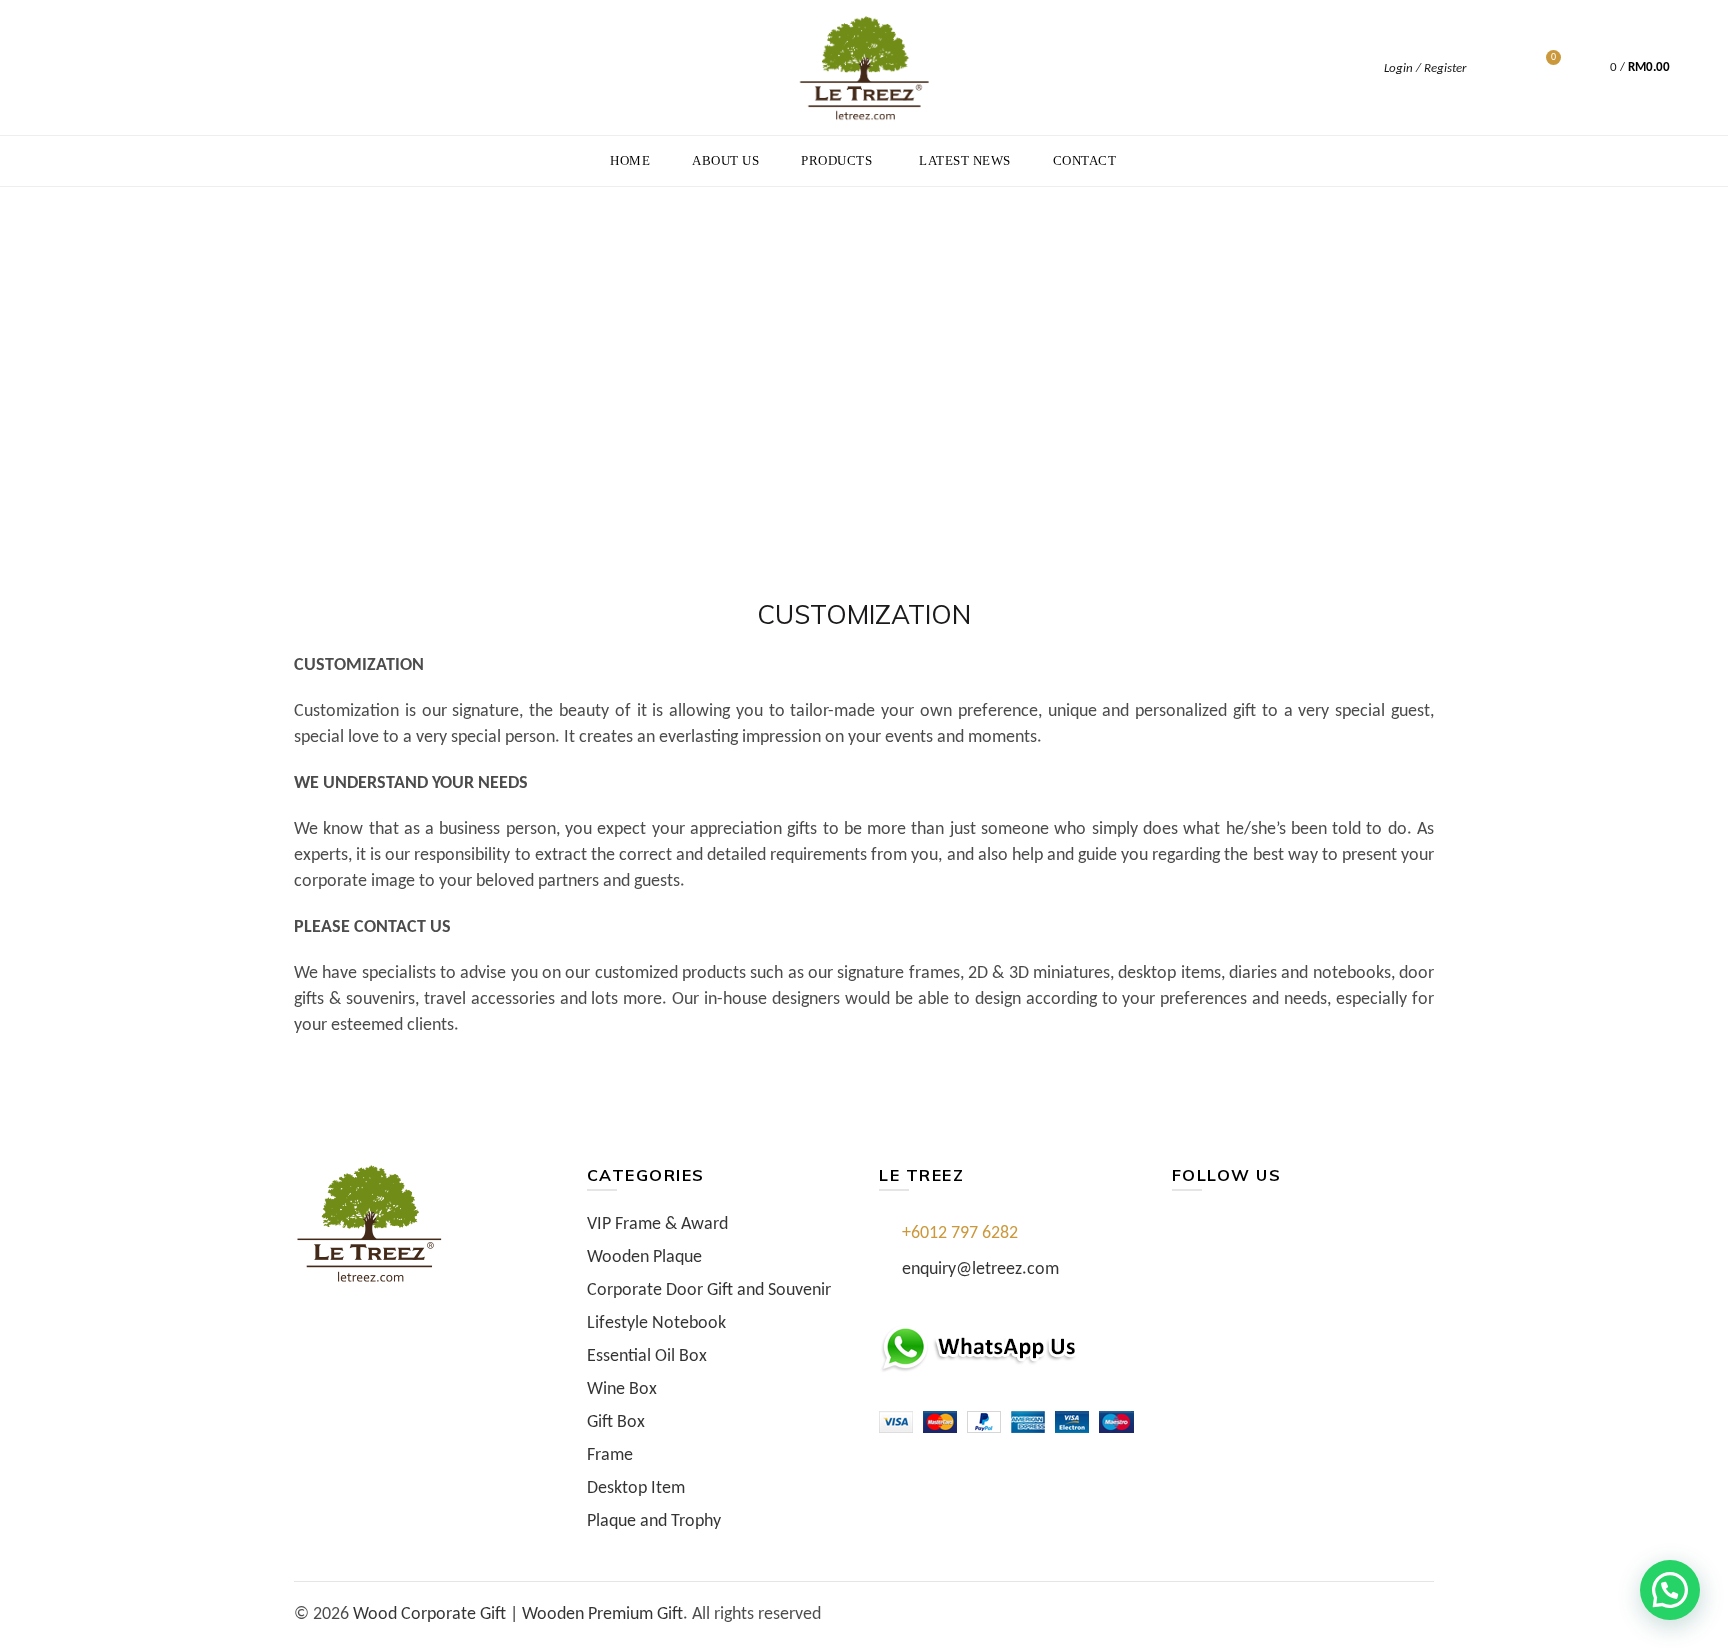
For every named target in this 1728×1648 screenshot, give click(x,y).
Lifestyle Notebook (656, 1323)
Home (630, 160)
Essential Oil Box (647, 1356)
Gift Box (616, 1422)
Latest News (965, 160)
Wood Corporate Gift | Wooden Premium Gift (518, 1614)
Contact (1085, 160)
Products (836, 160)
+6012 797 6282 (960, 1233)
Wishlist (1553, 58)
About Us (725, 160)
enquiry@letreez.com (980, 1269)
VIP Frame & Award (657, 1224)
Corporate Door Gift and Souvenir (709, 1290)
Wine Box (622, 1389)
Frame (610, 1455)
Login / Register (1425, 68)
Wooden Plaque (644, 1257)
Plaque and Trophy (654, 1521)
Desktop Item (636, 1488)
